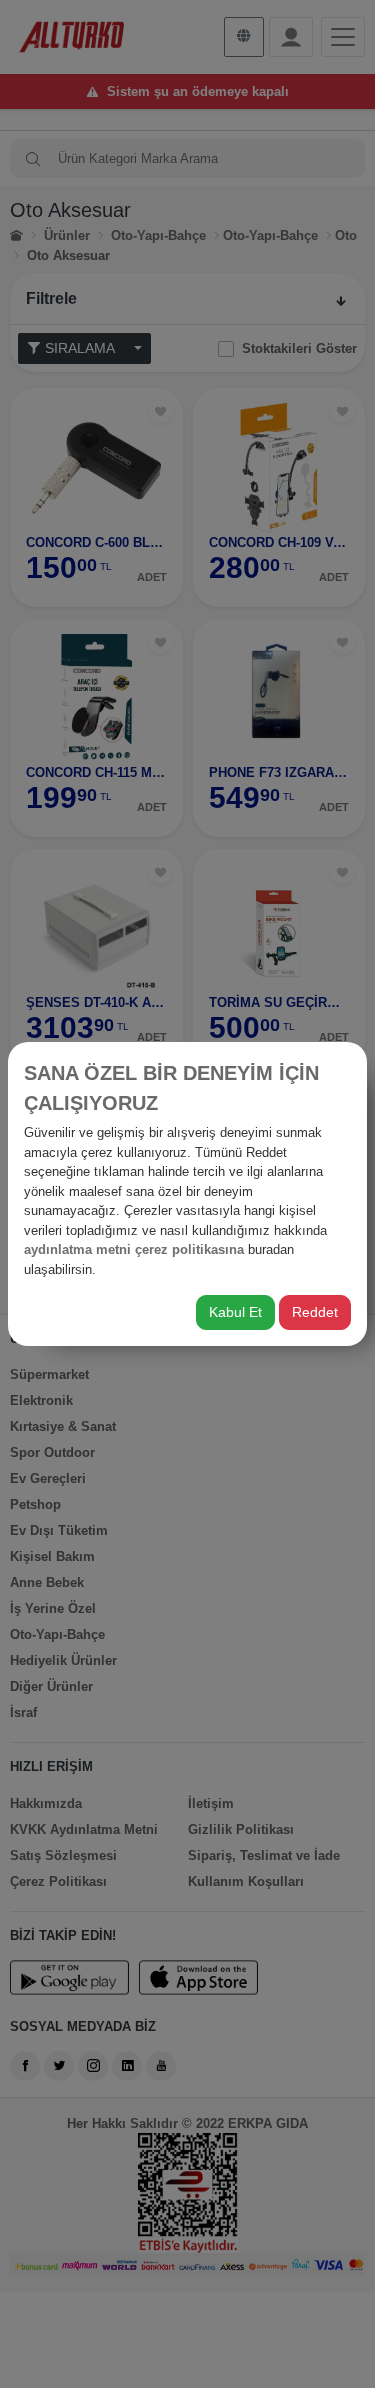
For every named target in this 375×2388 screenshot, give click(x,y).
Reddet (315, 1312)
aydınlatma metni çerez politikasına (134, 1249)
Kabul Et (235, 1312)
